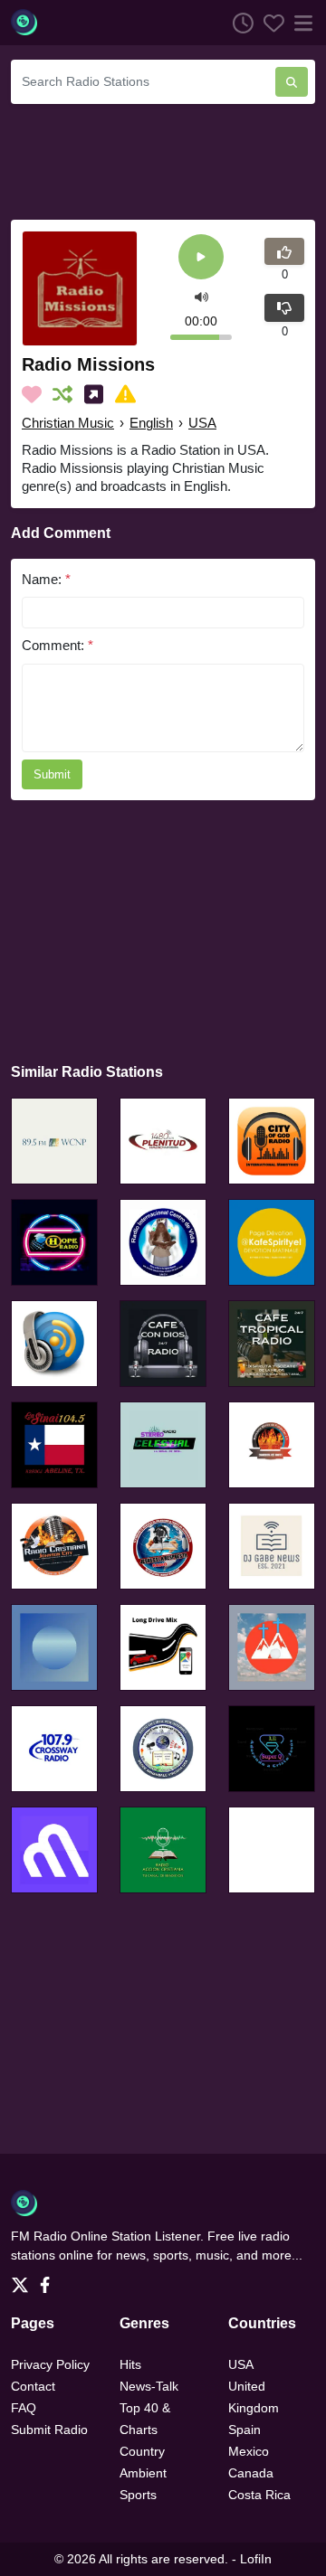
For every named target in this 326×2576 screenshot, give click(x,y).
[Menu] (300, 23)
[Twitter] (24, 2280)
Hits (130, 2364)
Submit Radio (49, 2430)
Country (142, 2451)
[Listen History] (238, 23)
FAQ (24, 2408)
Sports (138, 2495)
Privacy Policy (50, 2364)
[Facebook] (48, 2280)
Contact (33, 2386)
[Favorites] (269, 23)
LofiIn (256, 2559)
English (151, 423)
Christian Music (68, 423)
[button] (201, 295)
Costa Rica (259, 2495)
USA (202, 423)
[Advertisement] (163, 159)
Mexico (249, 2451)
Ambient (143, 2473)
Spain (244, 2430)
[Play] (201, 258)
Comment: (58, 645)
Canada (251, 2473)
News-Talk (149, 2386)
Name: (46, 579)
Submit (52, 774)
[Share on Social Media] (97, 394)
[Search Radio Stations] (292, 82)
